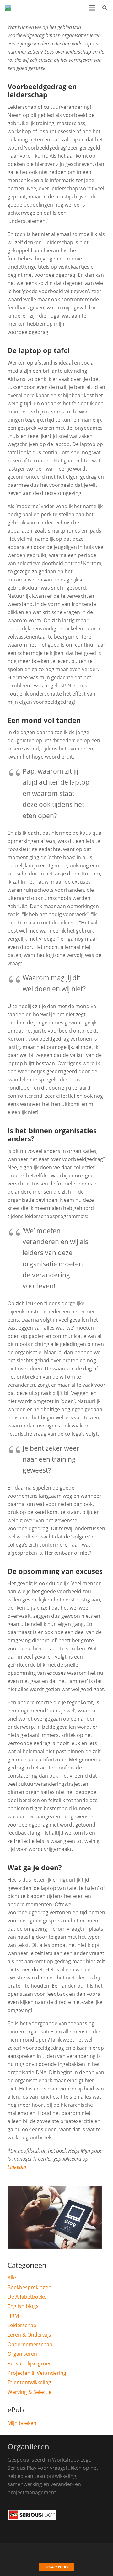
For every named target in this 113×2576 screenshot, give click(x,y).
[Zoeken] (105, 8)
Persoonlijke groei (29, 2363)
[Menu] (92, 8)
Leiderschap (22, 2325)
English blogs (23, 2306)
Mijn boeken (22, 2423)
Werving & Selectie (30, 2392)
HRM (13, 2316)
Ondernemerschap (30, 2344)
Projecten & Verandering (37, 2373)
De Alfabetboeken (29, 2297)
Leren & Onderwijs (29, 2335)
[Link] (8, 8)
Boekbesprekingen (30, 2287)
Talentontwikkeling (29, 2382)
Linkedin (17, 2167)
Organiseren (22, 2354)
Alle (12, 2278)
